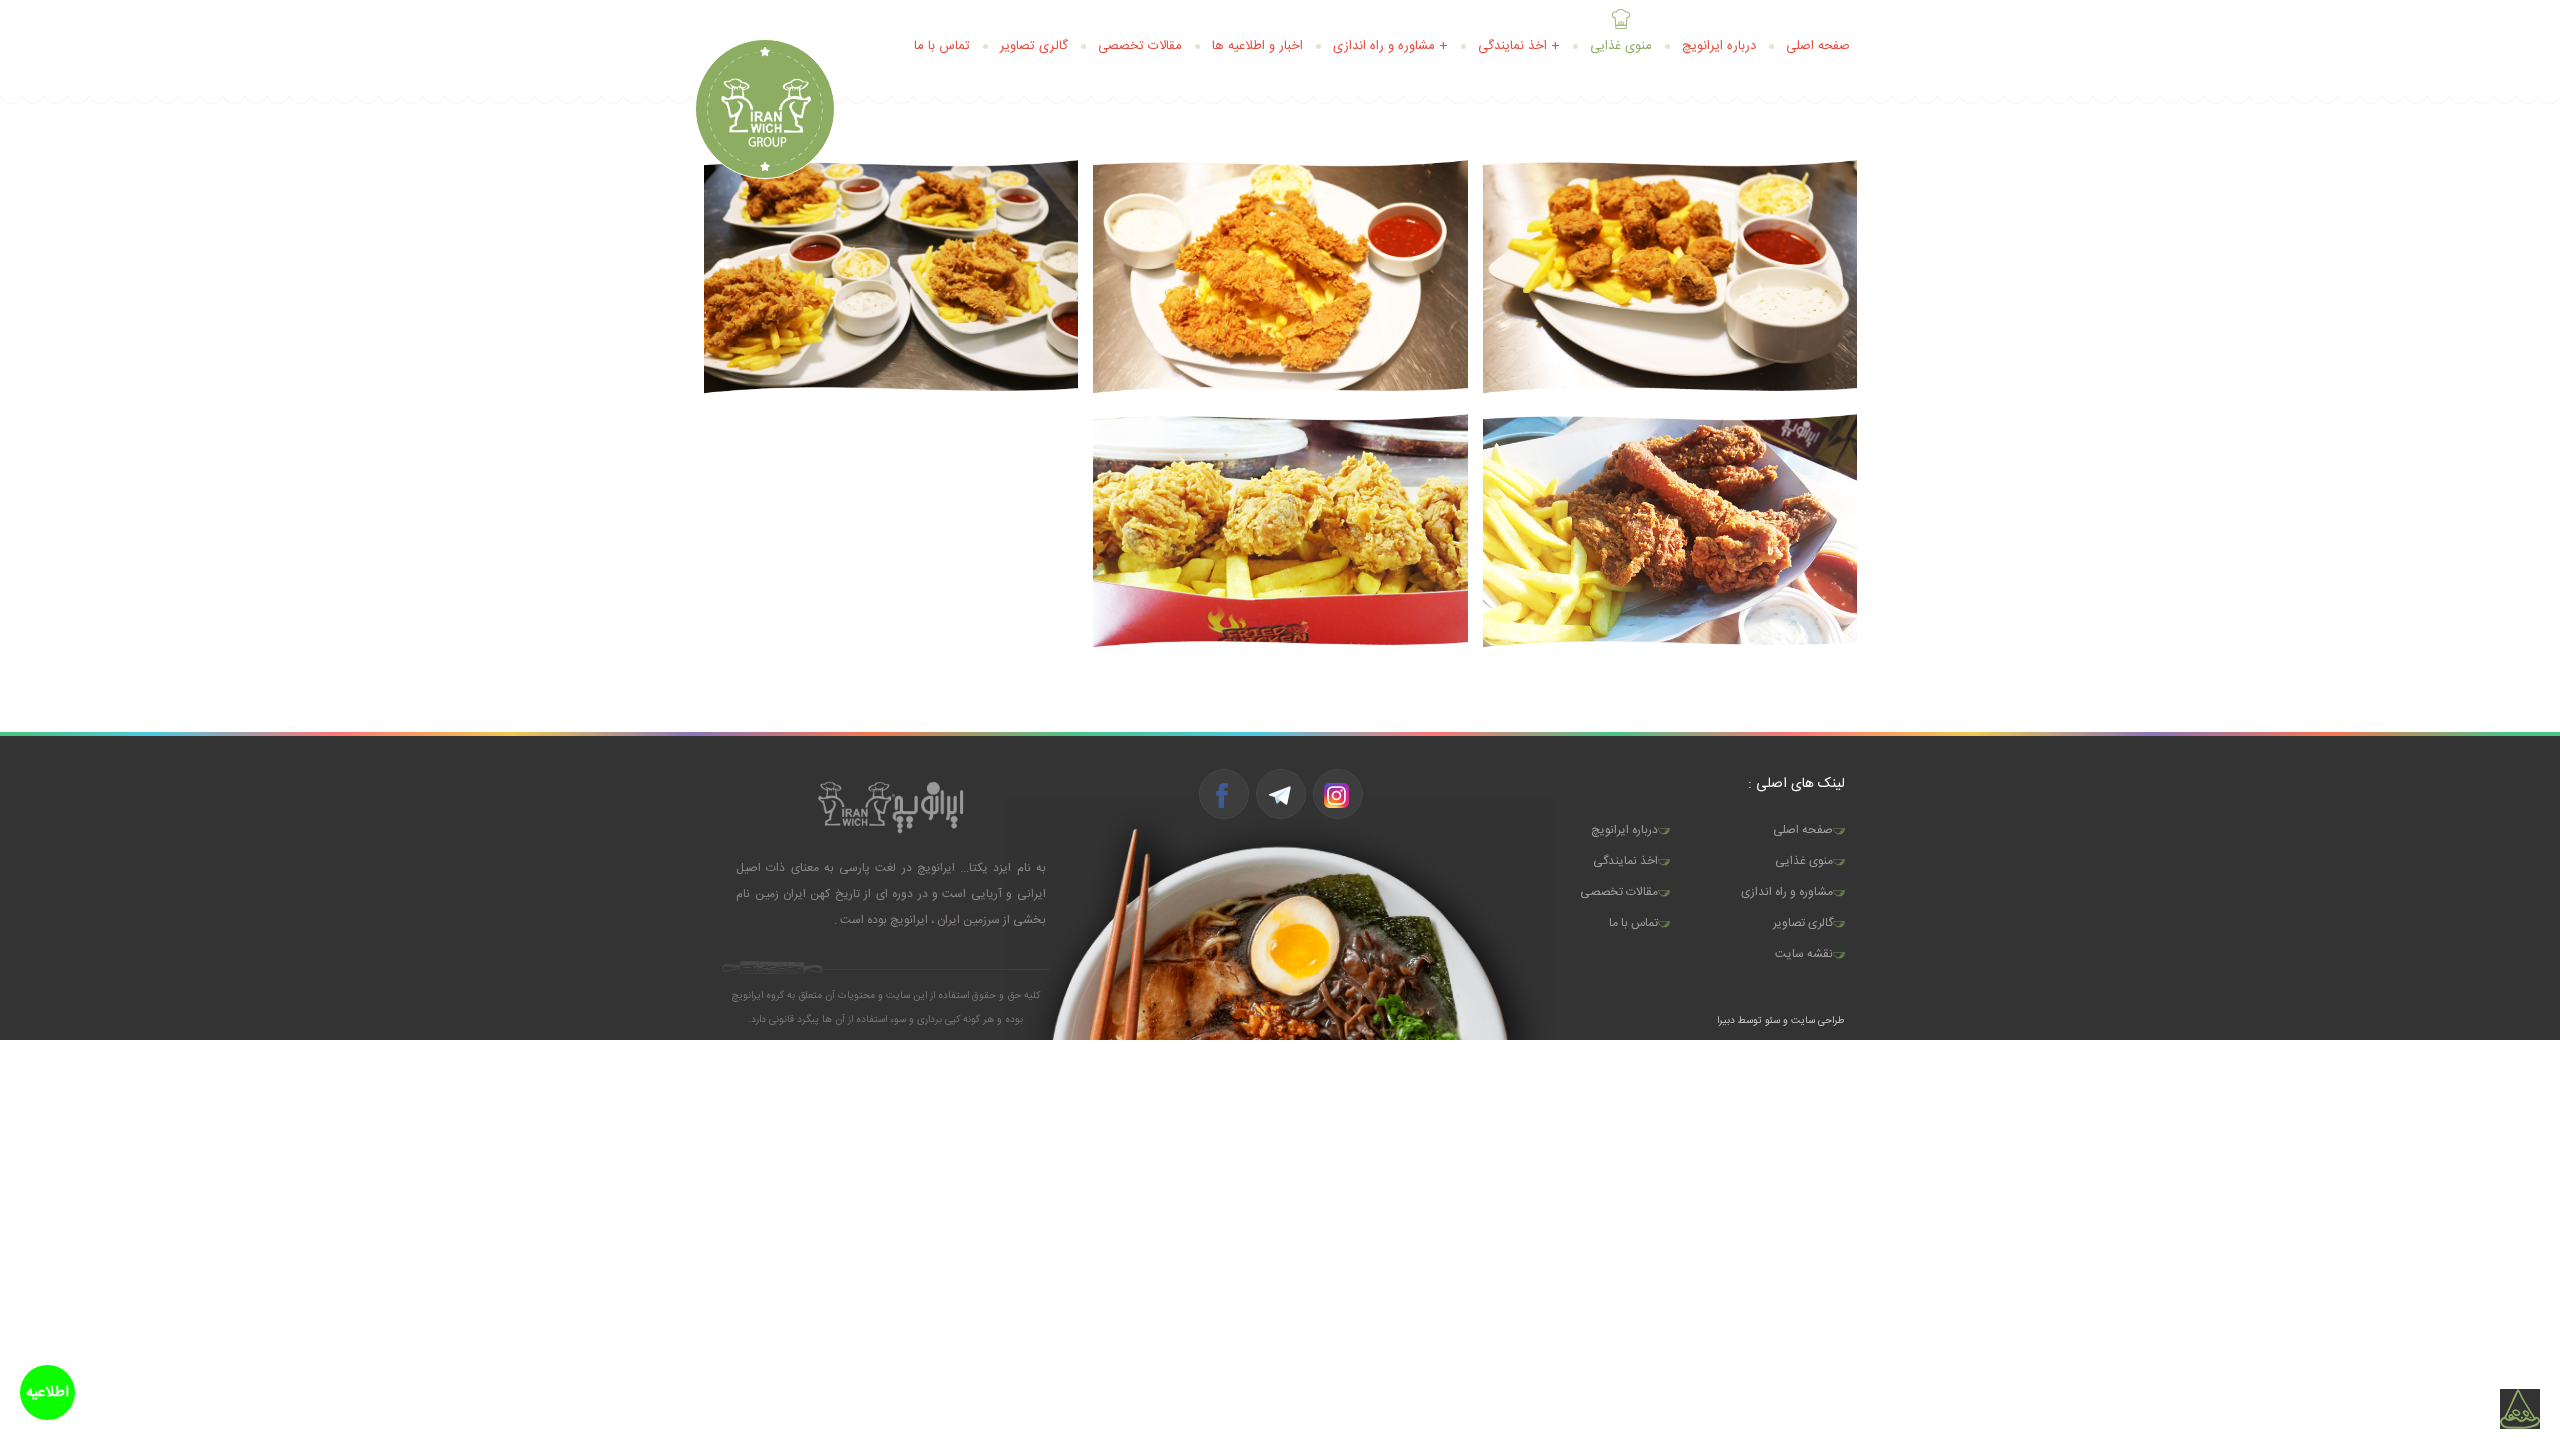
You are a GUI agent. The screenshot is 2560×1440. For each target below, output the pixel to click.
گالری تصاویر (1034, 46)
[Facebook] (1223, 795)
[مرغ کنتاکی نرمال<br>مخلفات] (1670, 531)
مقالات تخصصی (1140, 46)
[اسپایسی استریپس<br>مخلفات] (891, 277)
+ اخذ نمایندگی (1519, 46)
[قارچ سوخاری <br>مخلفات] (1670, 277)
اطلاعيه (47, 1392)
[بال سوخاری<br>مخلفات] (1280, 531)
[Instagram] (1337, 795)
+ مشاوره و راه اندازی (1390, 46)
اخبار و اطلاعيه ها (1257, 46)
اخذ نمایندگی (1625, 861)
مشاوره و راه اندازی (1787, 892)
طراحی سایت (1816, 1021)
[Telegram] (1280, 795)
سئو (1772, 1021)
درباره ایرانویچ (1719, 46)
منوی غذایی (1621, 46)
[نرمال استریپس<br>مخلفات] (1280, 277)
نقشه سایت (1804, 954)
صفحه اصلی (1818, 46)
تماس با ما (942, 46)
